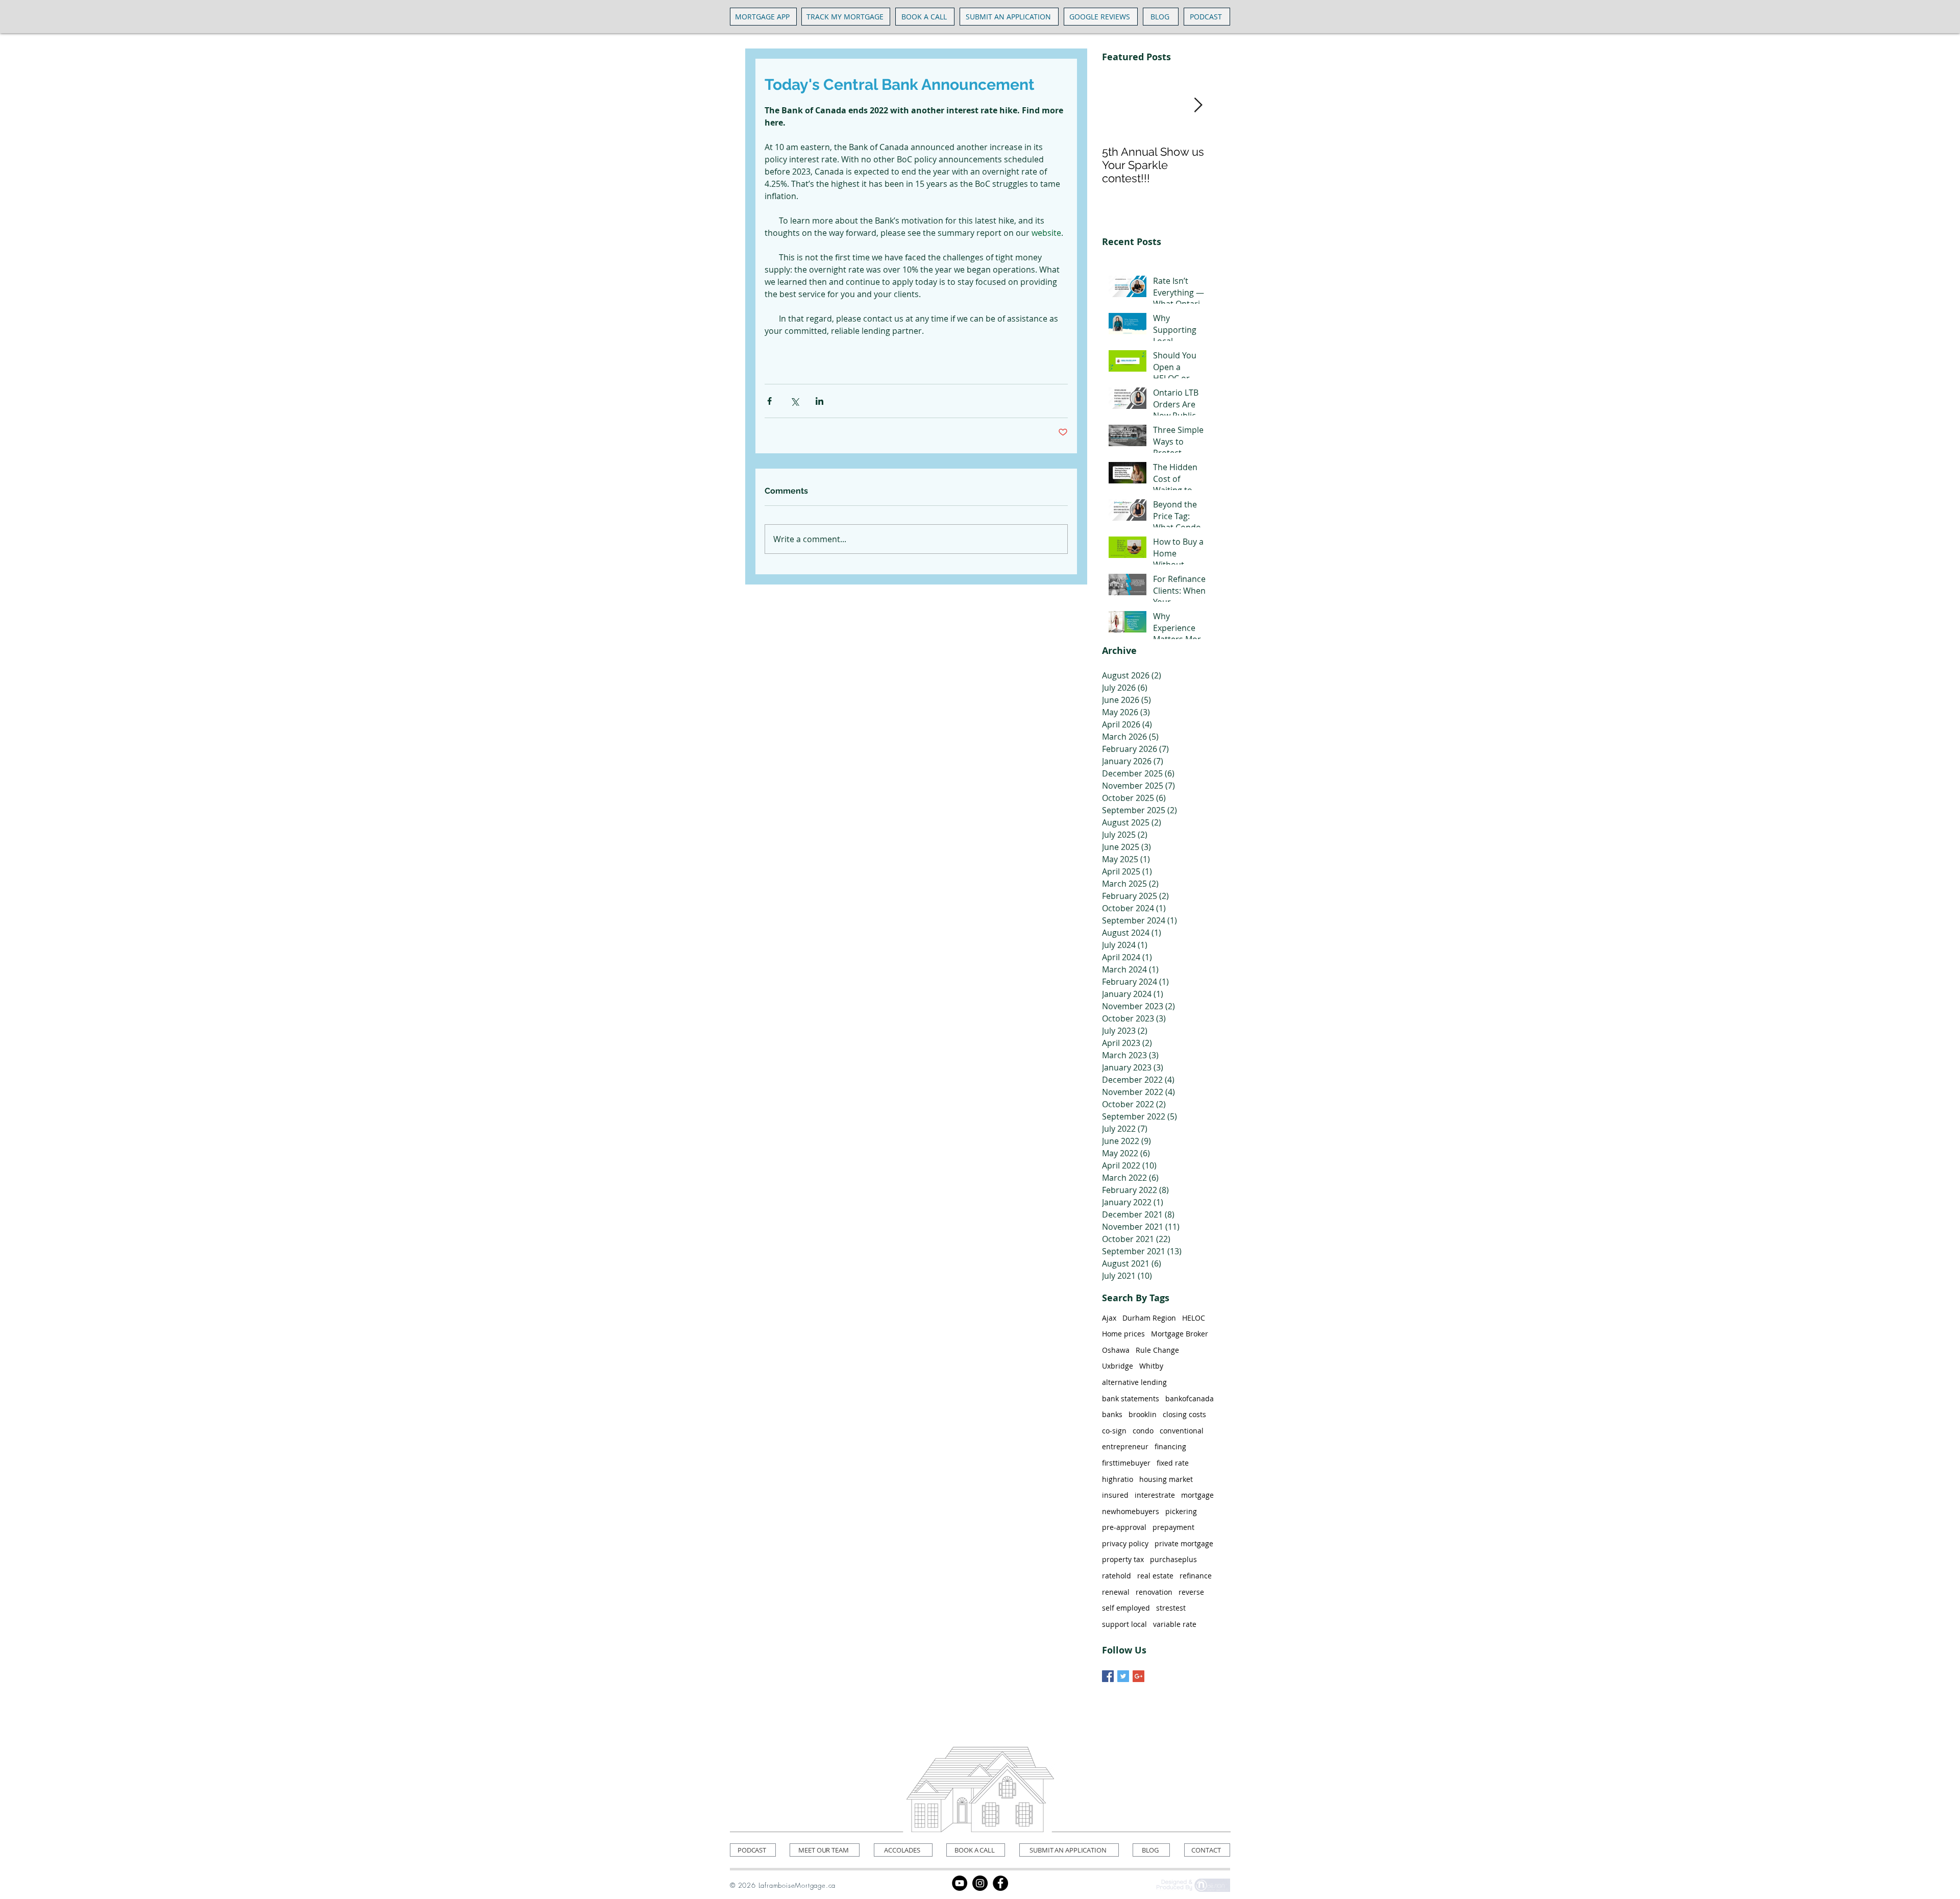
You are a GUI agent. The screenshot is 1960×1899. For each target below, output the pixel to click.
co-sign (1114, 1431)
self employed (1126, 1608)
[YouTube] (960, 1883)
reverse (1191, 1592)
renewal (1116, 1592)
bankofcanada (1190, 1398)
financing (1170, 1446)
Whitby (1151, 1366)
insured (1115, 1495)
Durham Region (1149, 1318)
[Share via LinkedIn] (819, 401)
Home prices (1123, 1334)
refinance (1196, 1576)
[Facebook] (1000, 1883)
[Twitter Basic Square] (1123, 1676)
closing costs (1184, 1414)
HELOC (1194, 1318)
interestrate (1155, 1495)
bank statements (1131, 1398)
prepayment (1173, 1527)
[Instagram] (980, 1883)
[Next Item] (1198, 105)
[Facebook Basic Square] (1108, 1676)
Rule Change (1157, 1350)
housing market (1166, 1479)
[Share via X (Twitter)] (794, 401)
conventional (1182, 1431)
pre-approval (1124, 1527)
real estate (1155, 1576)
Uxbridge (1118, 1366)
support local (1124, 1624)
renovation (1154, 1592)
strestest (1171, 1608)
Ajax (1109, 1318)
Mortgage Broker (1180, 1334)
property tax (1123, 1559)
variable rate (1175, 1624)
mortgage (1197, 1495)
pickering (1181, 1511)
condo (1143, 1431)
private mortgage (1184, 1543)
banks (1112, 1414)
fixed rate (1173, 1463)
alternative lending (1134, 1382)
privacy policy (1125, 1543)
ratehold (1117, 1576)
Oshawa (1116, 1350)
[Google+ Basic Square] (1138, 1676)
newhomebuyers (1131, 1511)
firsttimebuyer (1126, 1463)
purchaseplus (1173, 1559)
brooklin (1143, 1414)
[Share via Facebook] (769, 401)
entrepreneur (1125, 1446)
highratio (1118, 1479)
